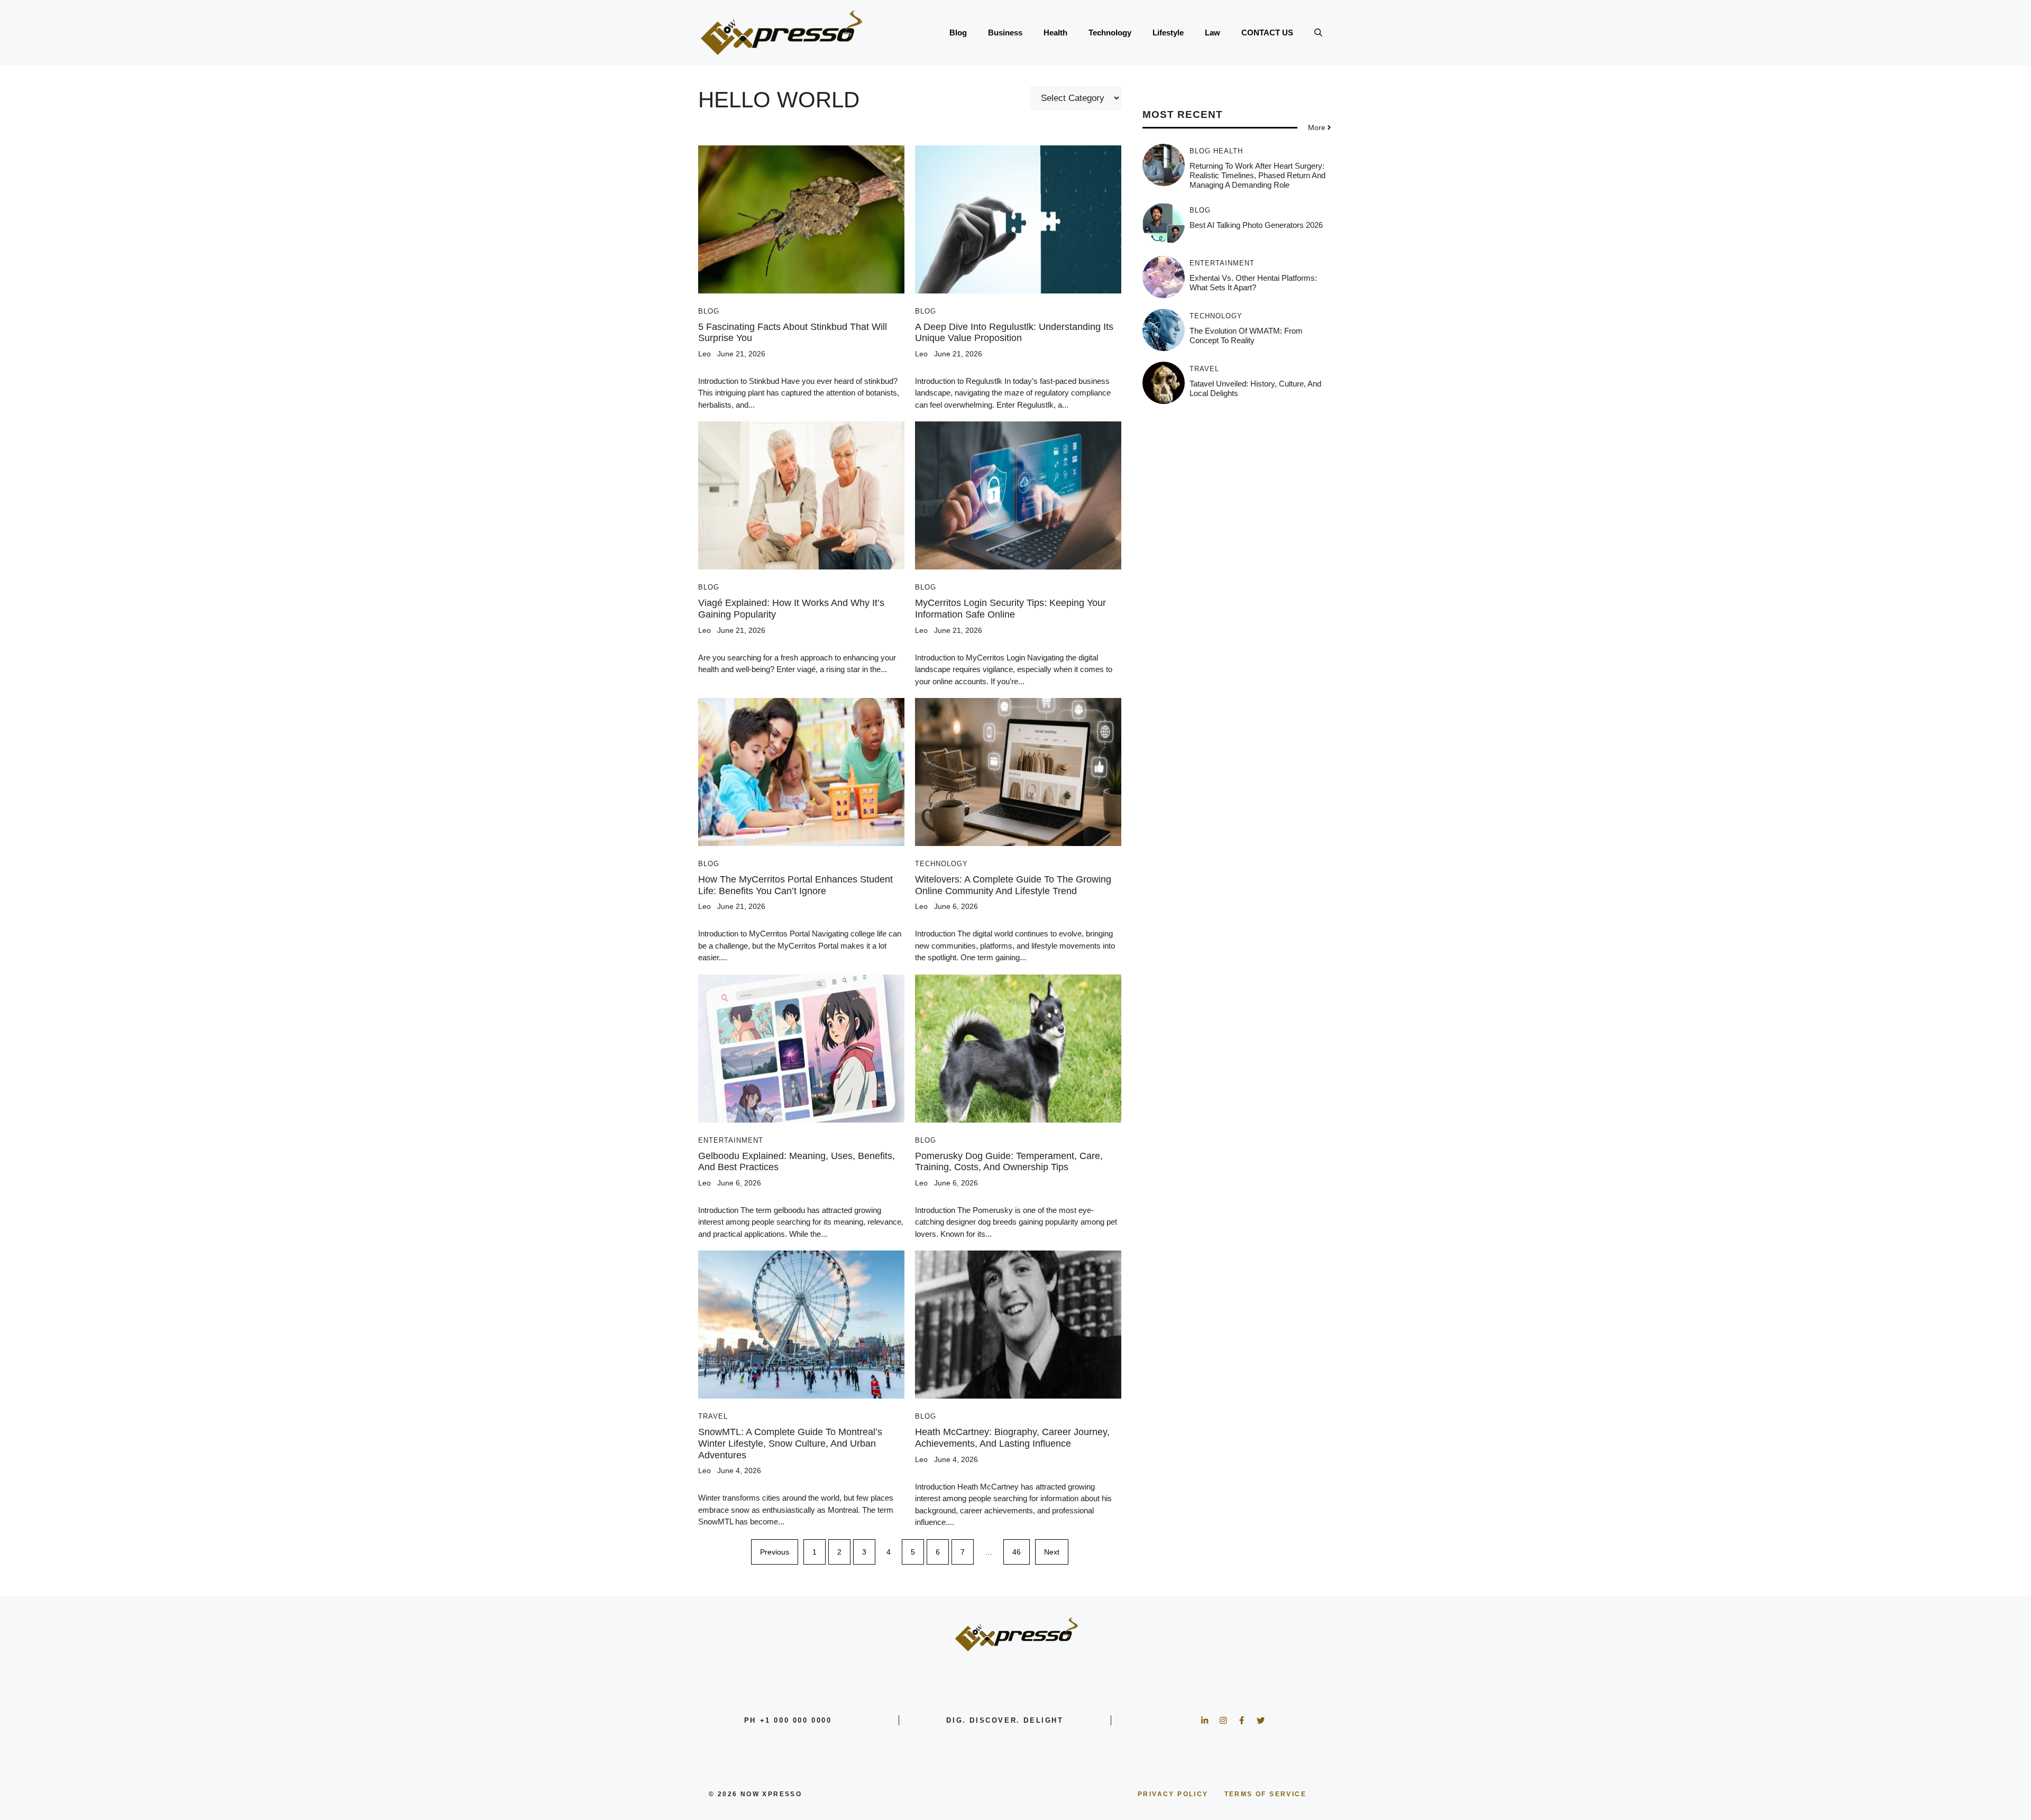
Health (1055, 33)
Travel (713, 1416)
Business (1005, 33)
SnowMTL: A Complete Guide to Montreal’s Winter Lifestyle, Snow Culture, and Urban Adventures (790, 1443)
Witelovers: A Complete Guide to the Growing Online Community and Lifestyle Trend (1013, 885)
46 (1017, 1552)
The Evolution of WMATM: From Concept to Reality (1246, 335)
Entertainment (731, 1140)
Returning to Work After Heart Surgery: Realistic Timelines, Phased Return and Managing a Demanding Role (1257, 175)
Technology (1110, 33)
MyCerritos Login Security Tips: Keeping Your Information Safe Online (1010, 609)
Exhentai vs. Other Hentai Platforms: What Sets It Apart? (1253, 283)
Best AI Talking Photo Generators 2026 (1256, 225)
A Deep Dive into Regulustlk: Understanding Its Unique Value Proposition (1014, 333)
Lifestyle (1168, 33)
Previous (775, 1552)
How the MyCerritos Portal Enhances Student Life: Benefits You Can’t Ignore (795, 885)
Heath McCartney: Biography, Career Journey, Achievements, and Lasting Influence (1012, 1438)
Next (1052, 1552)
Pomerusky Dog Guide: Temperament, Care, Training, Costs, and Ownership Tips (1009, 1162)
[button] (1318, 33)
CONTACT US (1267, 33)
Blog (958, 33)
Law (1213, 33)
